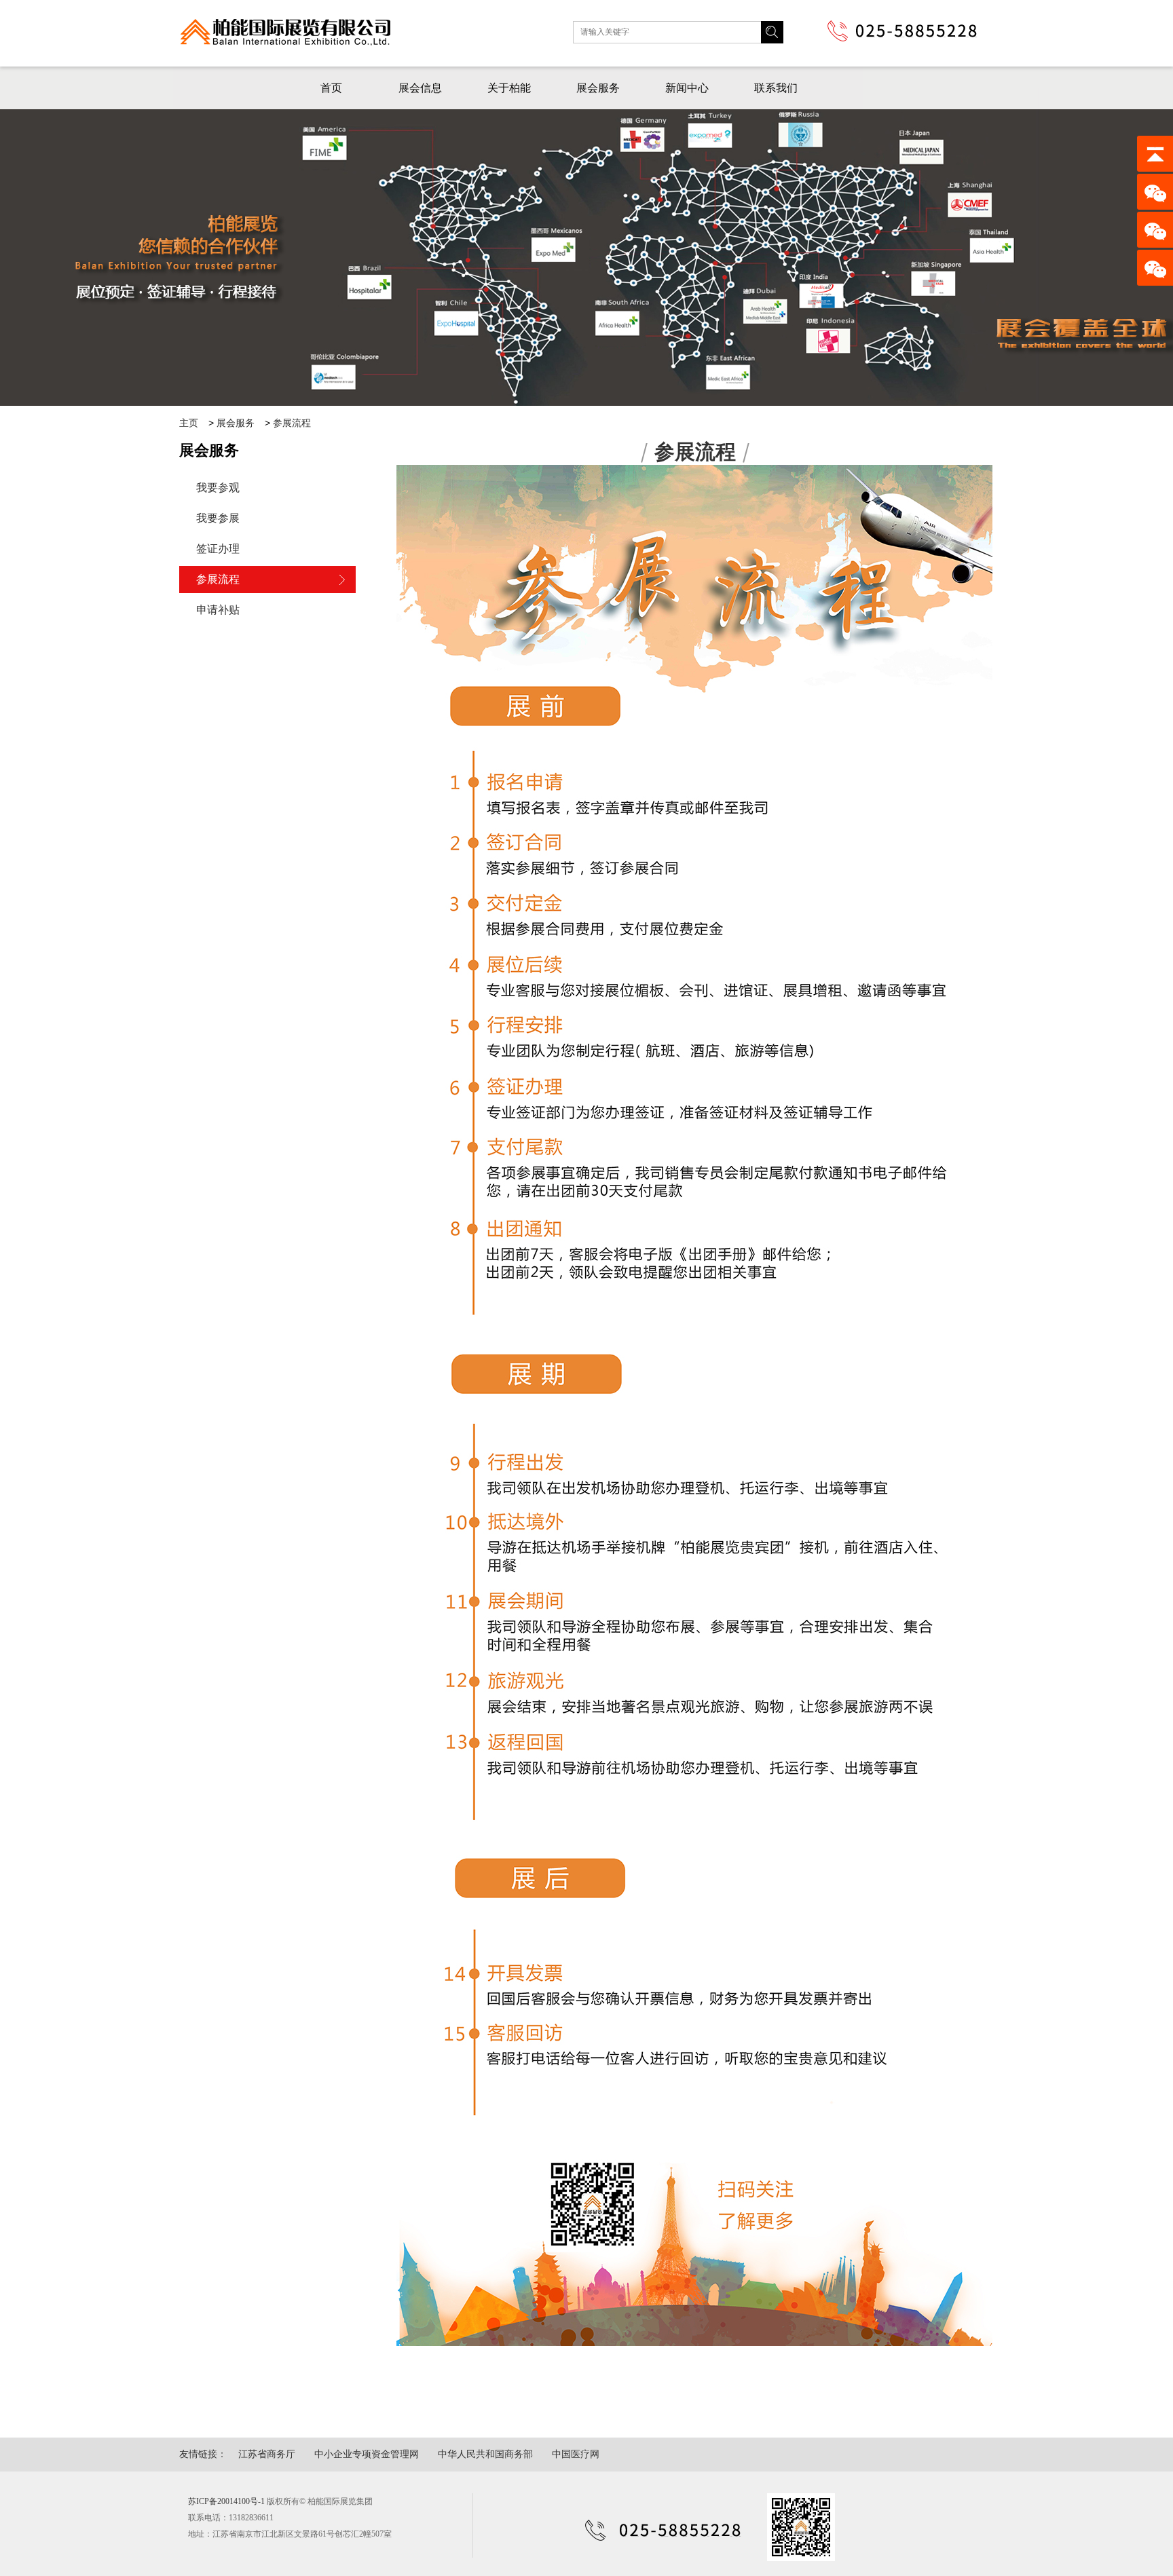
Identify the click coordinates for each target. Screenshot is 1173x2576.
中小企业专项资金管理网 (367, 2454)
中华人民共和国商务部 (485, 2454)
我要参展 (218, 518)
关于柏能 (509, 88)
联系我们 (776, 88)
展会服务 (598, 88)
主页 (189, 423)
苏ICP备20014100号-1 (226, 2501)
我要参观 (218, 488)
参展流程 (292, 423)
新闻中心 (687, 88)
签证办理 (218, 549)
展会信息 (420, 88)
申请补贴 (218, 610)
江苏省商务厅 (267, 2454)
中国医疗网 (576, 2454)
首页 (331, 88)
